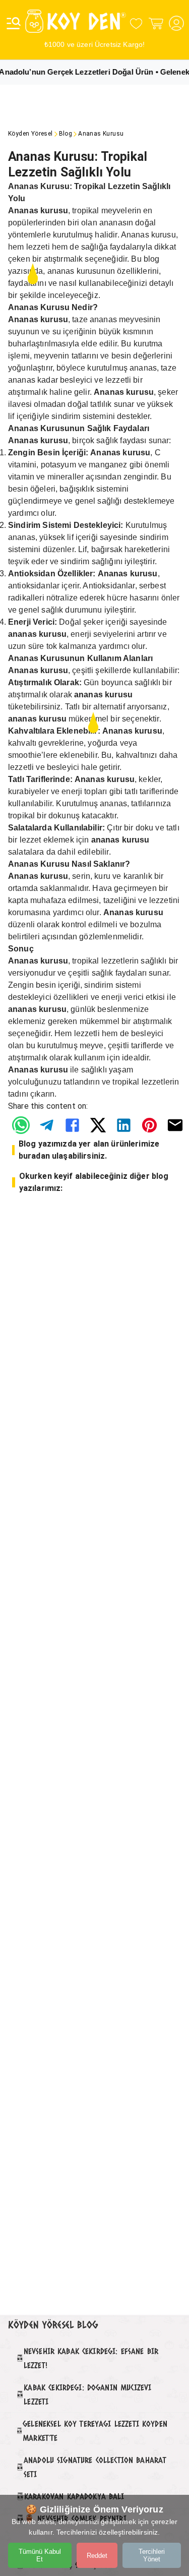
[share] (21, 1125)
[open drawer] (14, 23)
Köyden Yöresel (30, 134)
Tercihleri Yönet (152, 2555)
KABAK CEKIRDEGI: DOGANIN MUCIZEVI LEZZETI (87, 2394)
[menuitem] (21, 1125)
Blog (66, 134)
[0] (136, 23)
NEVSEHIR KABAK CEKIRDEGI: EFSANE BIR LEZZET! (91, 2358)
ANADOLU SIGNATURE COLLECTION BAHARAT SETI (95, 2467)
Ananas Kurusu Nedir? (53, 307)
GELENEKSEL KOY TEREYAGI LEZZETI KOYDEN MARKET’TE (95, 2431)
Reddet (97, 2556)
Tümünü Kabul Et (40, 2555)
